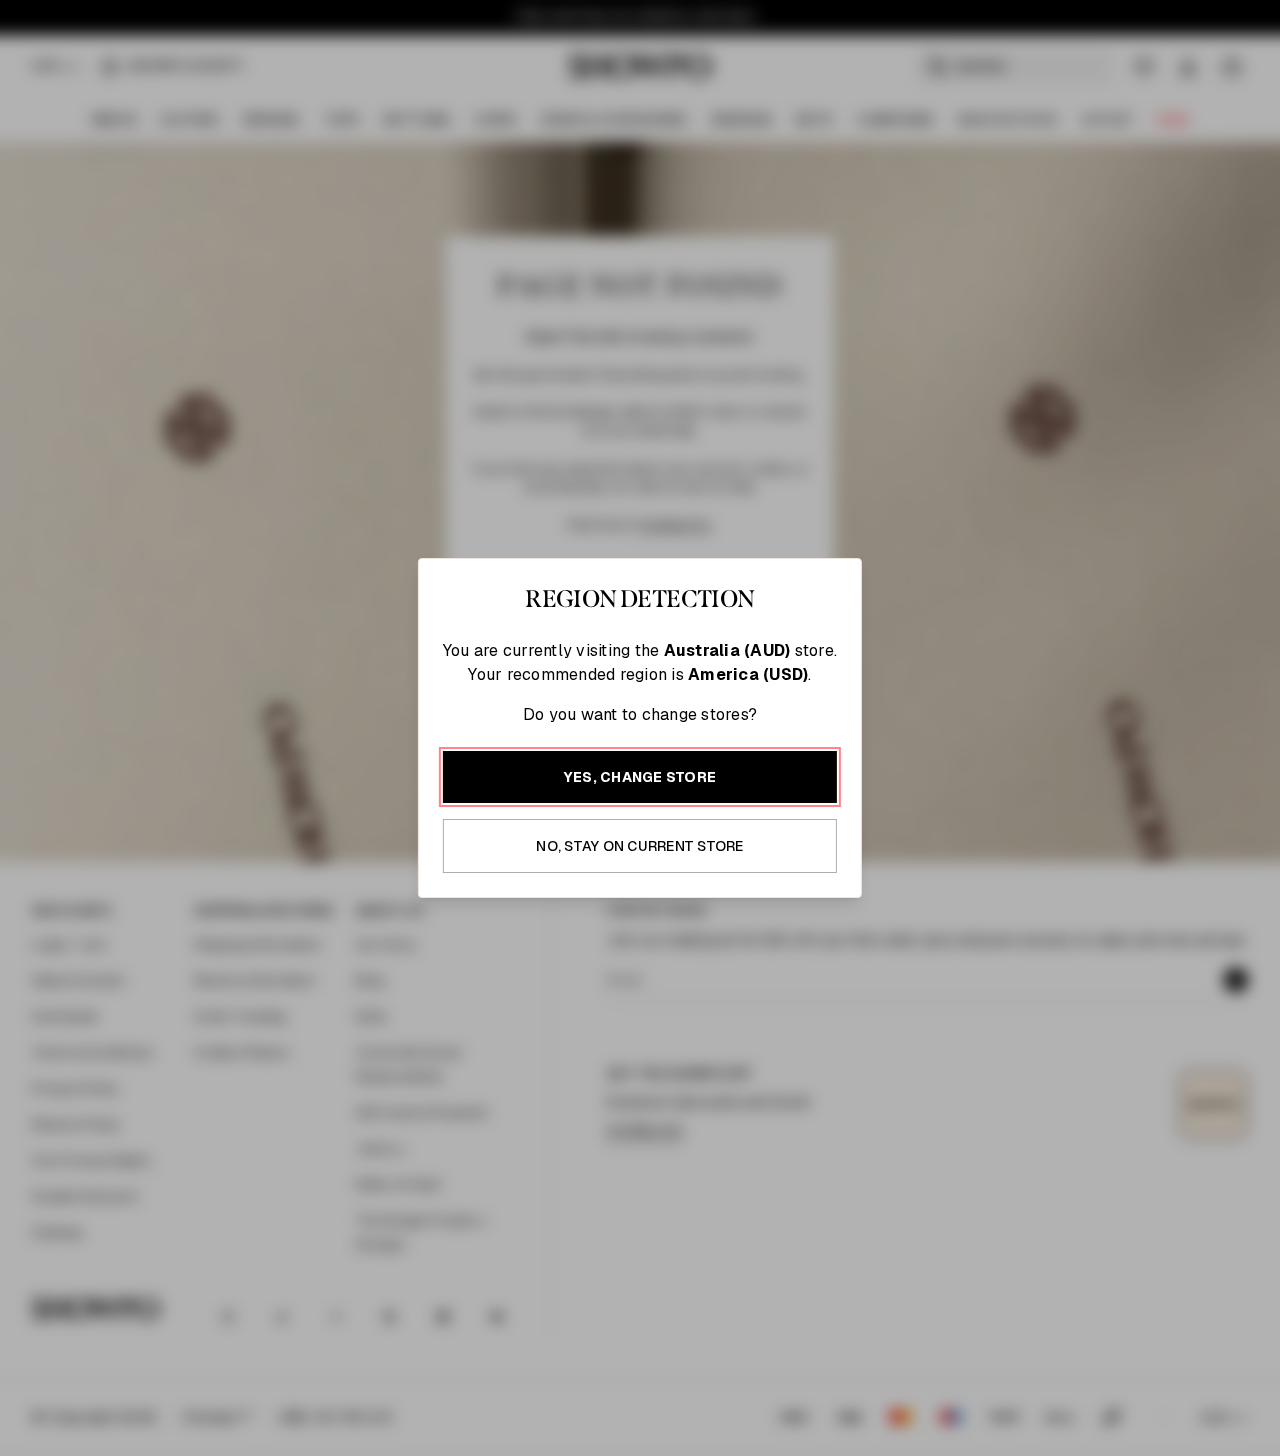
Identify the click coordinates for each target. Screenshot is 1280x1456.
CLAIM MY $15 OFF (865, 898)
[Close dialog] (1067, 432)
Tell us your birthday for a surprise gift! (835, 835)
